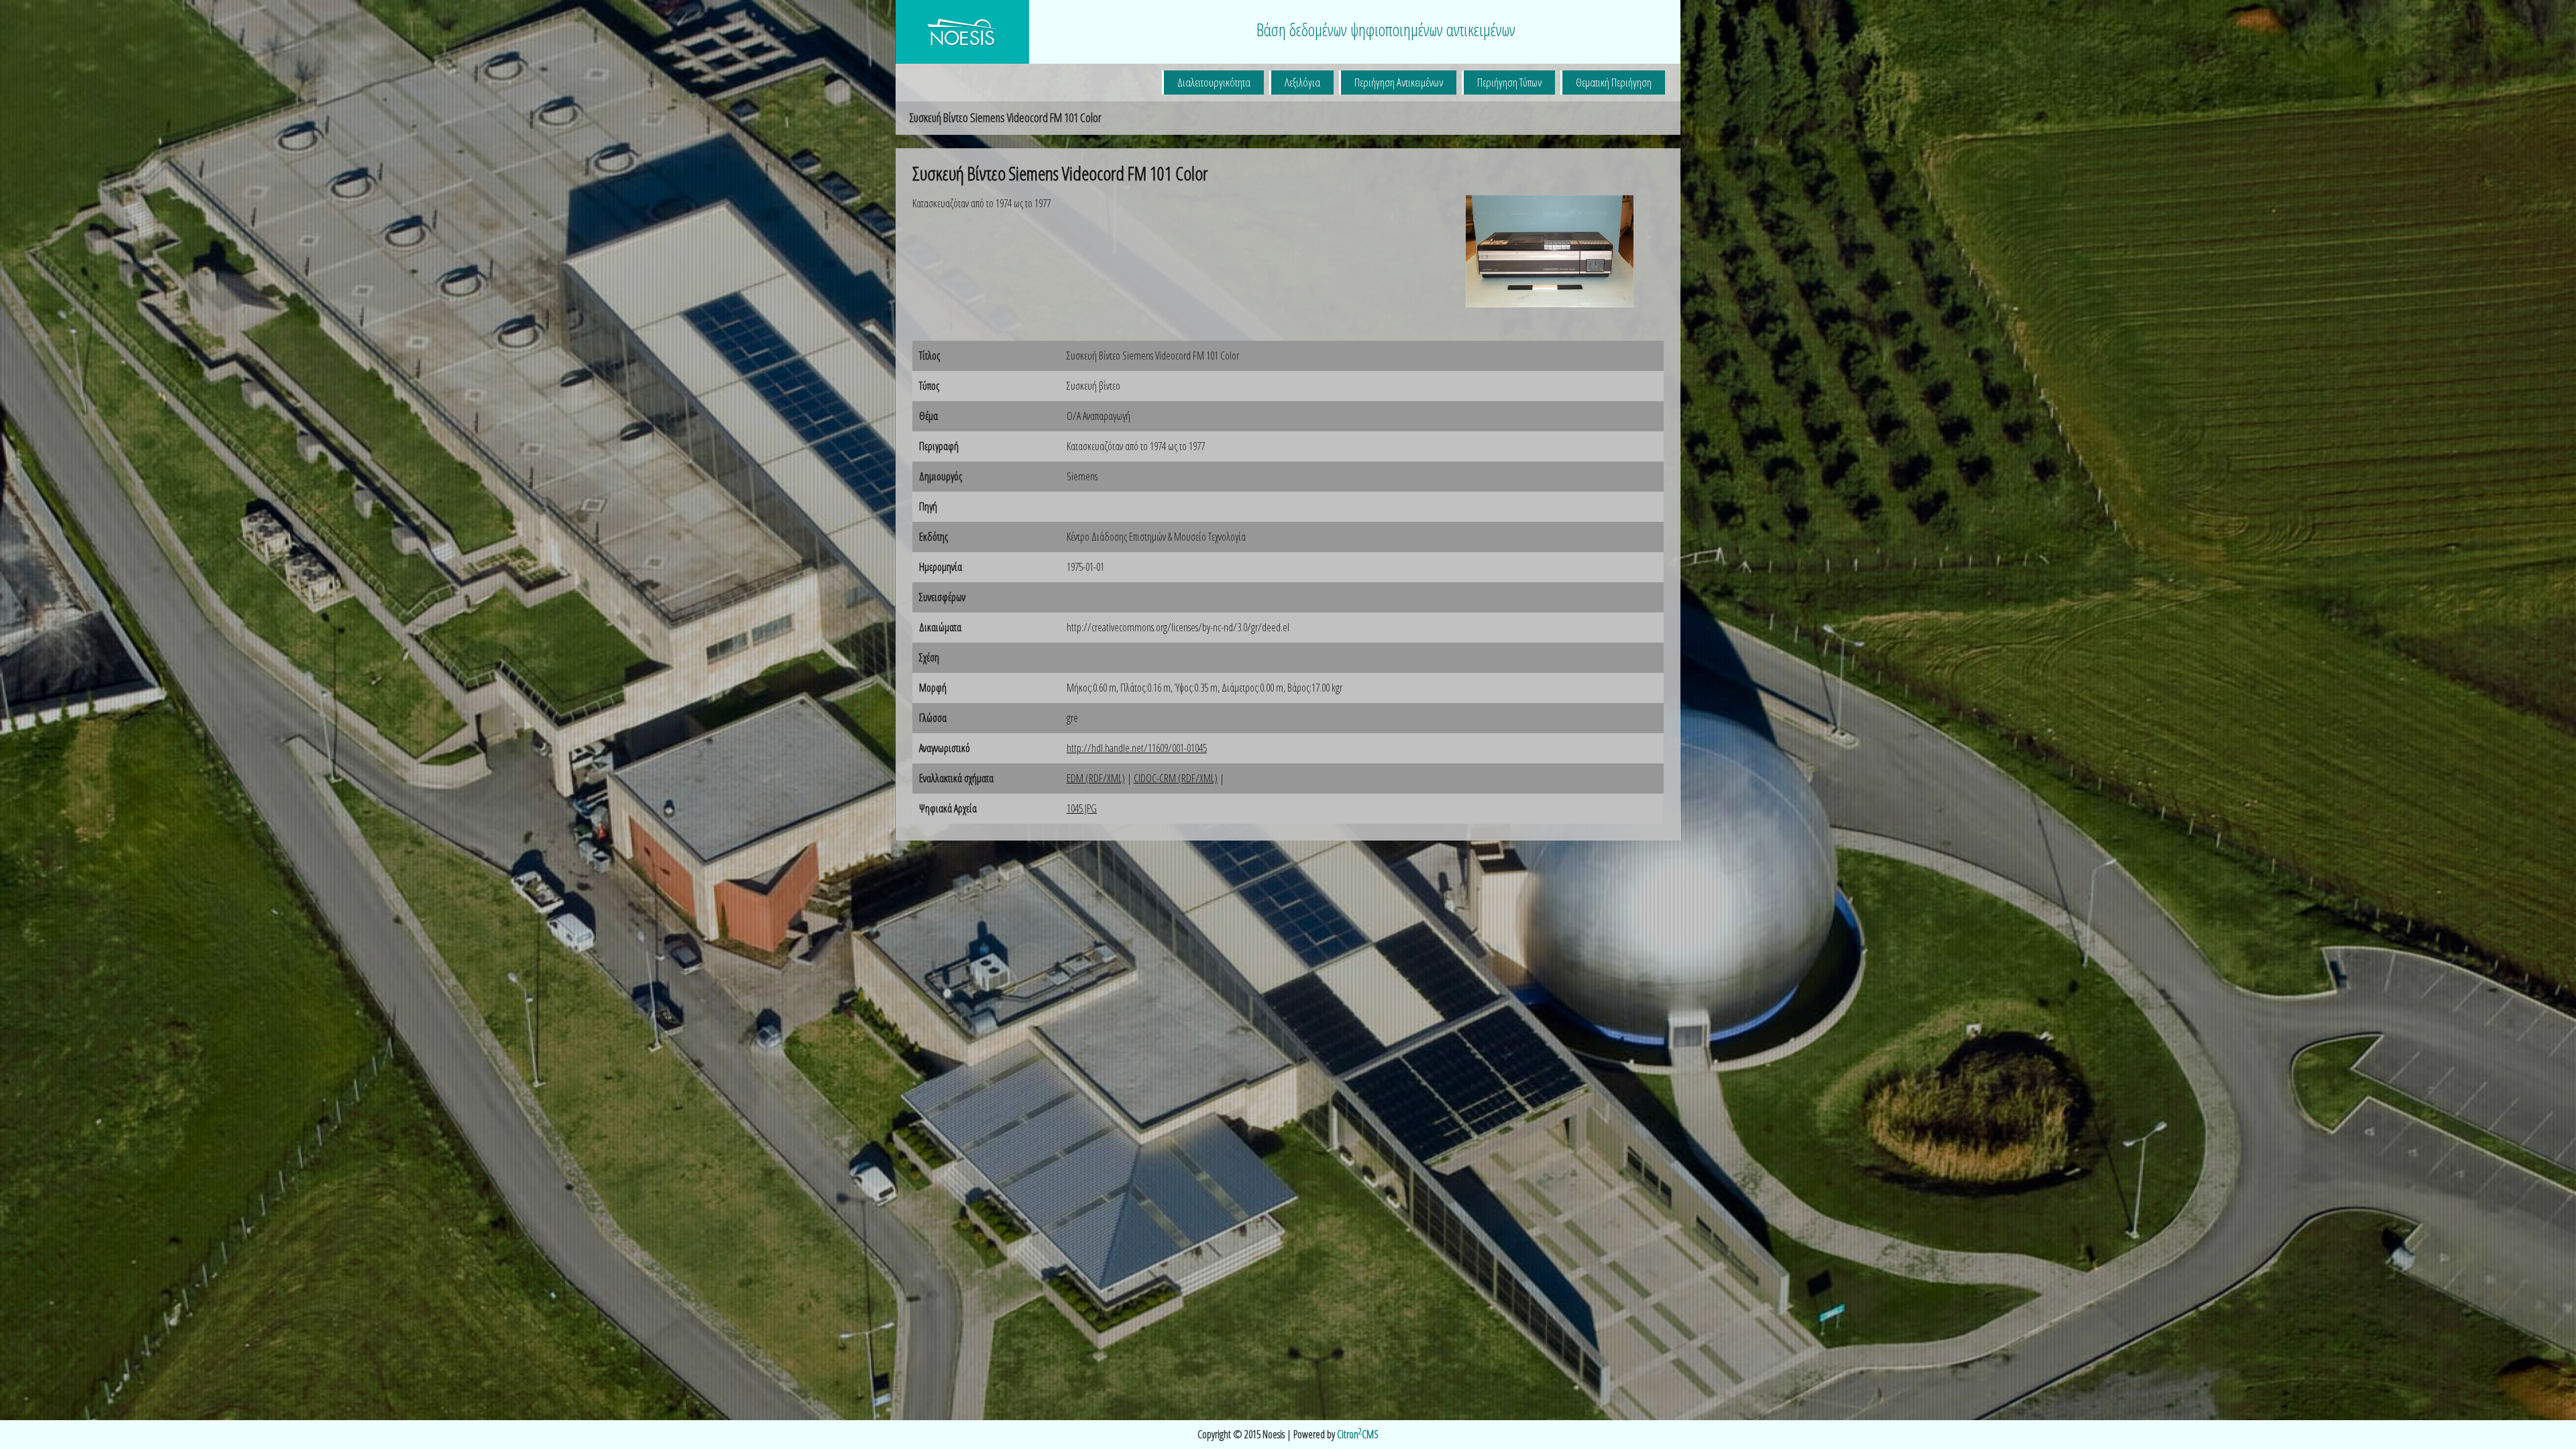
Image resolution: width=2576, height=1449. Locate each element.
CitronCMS (1358, 1434)
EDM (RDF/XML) (1096, 778)
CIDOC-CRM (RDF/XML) (1176, 778)
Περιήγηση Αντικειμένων (1399, 82)
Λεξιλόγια (1302, 82)
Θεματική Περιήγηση (1614, 82)
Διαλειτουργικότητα (1214, 82)
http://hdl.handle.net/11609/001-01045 (1137, 748)
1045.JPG (1082, 808)
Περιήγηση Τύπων (1509, 82)
